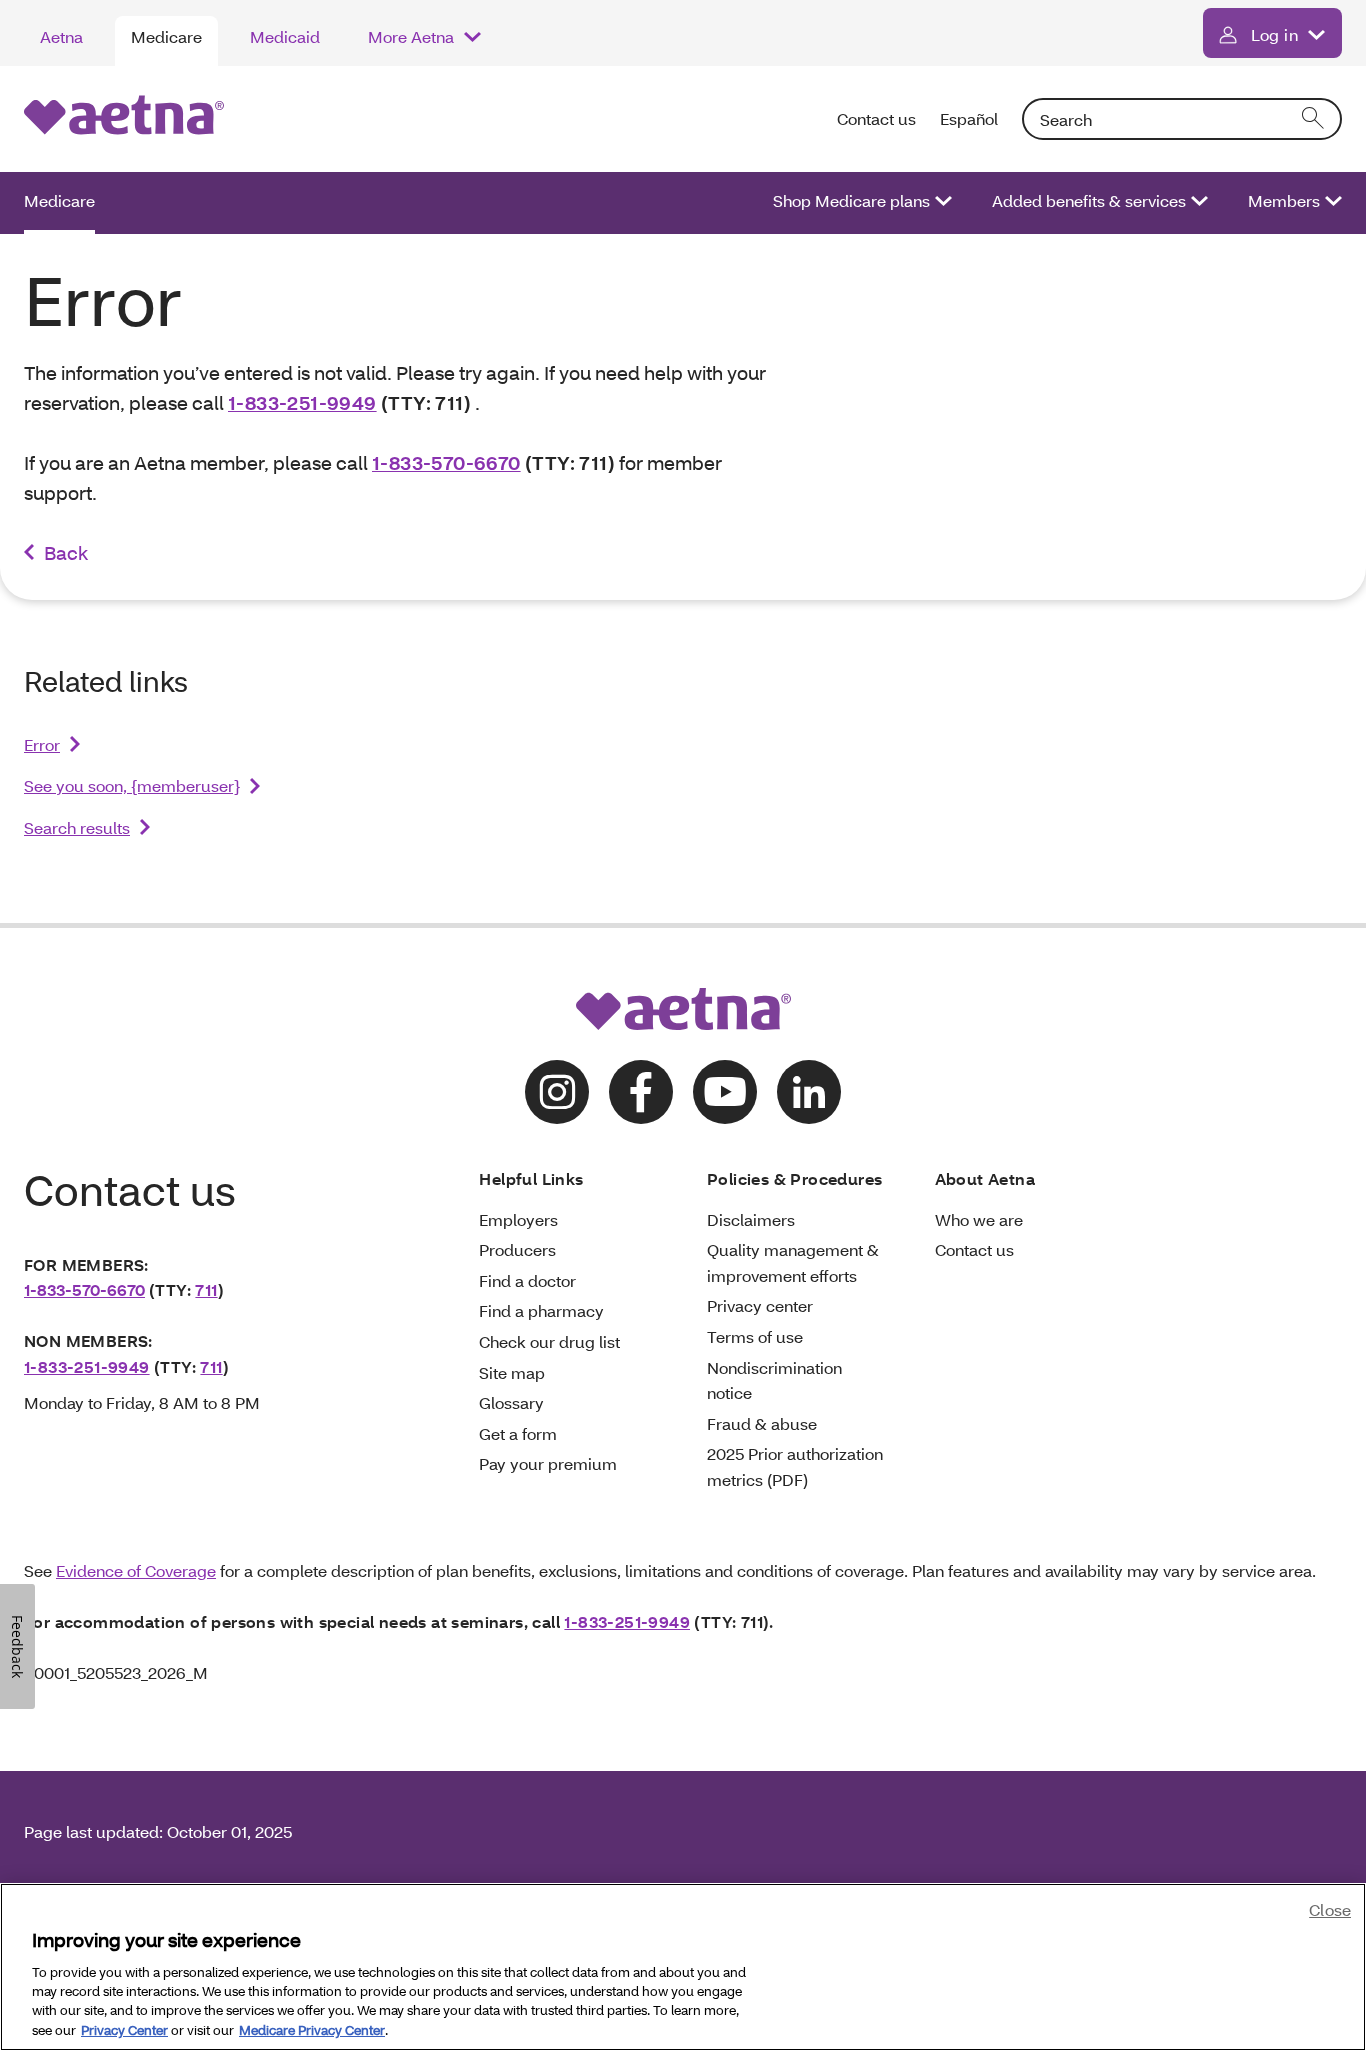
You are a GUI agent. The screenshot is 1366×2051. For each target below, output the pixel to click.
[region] (683, 1967)
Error (42, 744)
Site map (512, 1372)
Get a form (518, 1433)
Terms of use (755, 1336)
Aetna (61, 36)
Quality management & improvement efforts (793, 1262)
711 (206, 1289)
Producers (517, 1249)
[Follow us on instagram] (557, 1092)
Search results (77, 827)
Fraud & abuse (762, 1423)
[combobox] (1182, 119)
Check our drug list (549, 1341)
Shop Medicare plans (851, 200)
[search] (1314, 119)
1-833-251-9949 (302, 402)
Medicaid (285, 36)
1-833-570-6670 (446, 462)
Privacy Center (124, 2030)
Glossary (511, 1402)
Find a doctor (527, 1280)
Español (969, 118)
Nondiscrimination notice (774, 1380)
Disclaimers (751, 1219)
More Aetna (411, 36)
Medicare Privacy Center (312, 2030)
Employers (518, 1219)
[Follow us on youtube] (725, 1092)
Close (1330, 1909)
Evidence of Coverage (136, 1570)
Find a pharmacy (541, 1310)
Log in (1274, 34)
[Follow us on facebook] (641, 1092)
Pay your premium (548, 1463)
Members (1284, 200)
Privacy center (760, 1305)
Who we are (979, 1219)
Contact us (876, 118)
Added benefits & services (1089, 200)
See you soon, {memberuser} (132, 785)
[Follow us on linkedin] (809, 1092)
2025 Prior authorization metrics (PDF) (795, 1466)
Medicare (166, 36)
